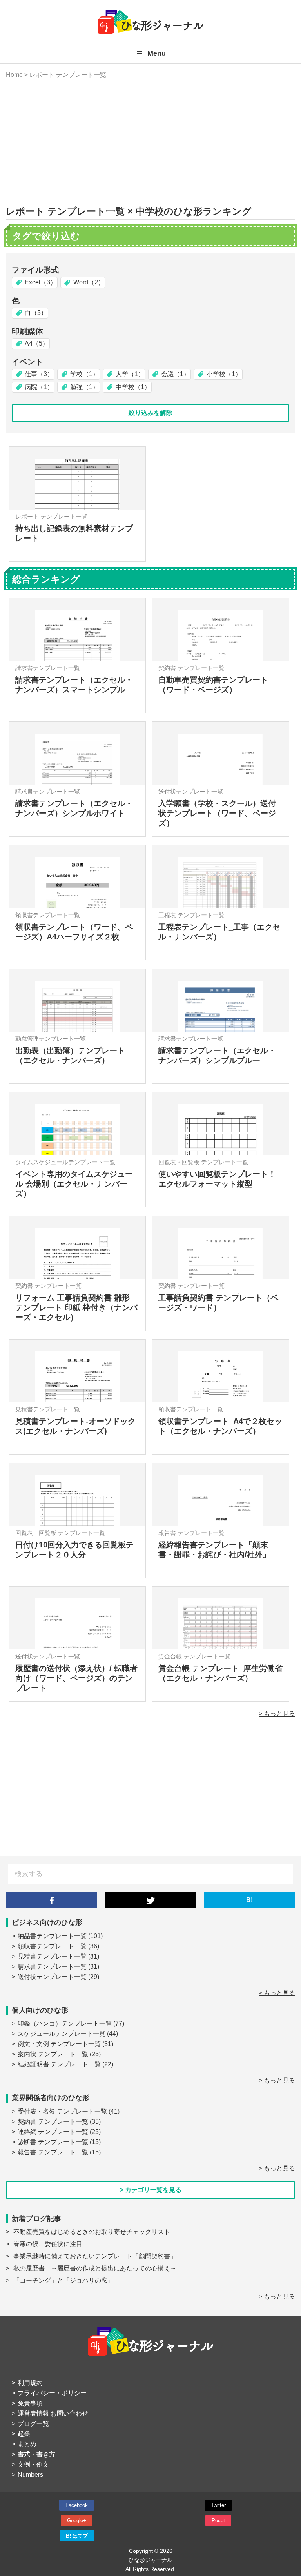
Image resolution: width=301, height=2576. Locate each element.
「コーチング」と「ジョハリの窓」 (63, 2280)
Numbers (30, 2475)
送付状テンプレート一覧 (52, 1977)
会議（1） (175, 374)
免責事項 (30, 2403)
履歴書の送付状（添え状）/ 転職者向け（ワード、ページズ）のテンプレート (76, 1678)
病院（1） (39, 387)
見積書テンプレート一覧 (52, 1956)
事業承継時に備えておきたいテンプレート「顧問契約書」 (95, 2256)
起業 (24, 2434)
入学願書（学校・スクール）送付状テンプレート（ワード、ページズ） (217, 813)
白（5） (36, 313)
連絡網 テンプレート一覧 (53, 2132)
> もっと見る (277, 1714)
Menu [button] (157, 53)
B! (249, 1900)
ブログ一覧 (33, 2424)
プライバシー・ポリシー (52, 2393)
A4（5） (37, 343)
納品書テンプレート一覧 (52, 1936)
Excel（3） (41, 282)
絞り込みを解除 (150, 413)
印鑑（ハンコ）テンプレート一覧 (65, 2023)
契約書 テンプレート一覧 (53, 2122)
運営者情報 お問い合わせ (53, 2413)
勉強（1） (84, 387)
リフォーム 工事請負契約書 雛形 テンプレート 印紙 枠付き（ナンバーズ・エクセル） (76, 1307)
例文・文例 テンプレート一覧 (59, 2044)
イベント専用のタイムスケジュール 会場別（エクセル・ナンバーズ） (74, 1184)
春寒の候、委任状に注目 (48, 2244)
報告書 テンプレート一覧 (53, 2152)
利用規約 (30, 2383)
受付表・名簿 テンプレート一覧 (62, 2111)
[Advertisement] (150, 143)
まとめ (27, 2444)
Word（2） (89, 282)
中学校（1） (133, 387)
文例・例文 (33, 2464)
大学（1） (130, 374)
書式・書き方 (36, 2454)
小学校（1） (224, 374)
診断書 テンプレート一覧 (53, 2142)
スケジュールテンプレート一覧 (62, 2034)
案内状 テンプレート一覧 (53, 2054)
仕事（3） (39, 374)
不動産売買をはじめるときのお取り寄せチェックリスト (92, 2232)
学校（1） (84, 374)
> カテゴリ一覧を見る (151, 2190)
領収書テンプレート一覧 (52, 1946)
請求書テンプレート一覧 (52, 1967)
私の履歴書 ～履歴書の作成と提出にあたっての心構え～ (95, 2268)
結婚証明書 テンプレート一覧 (59, 2064)
